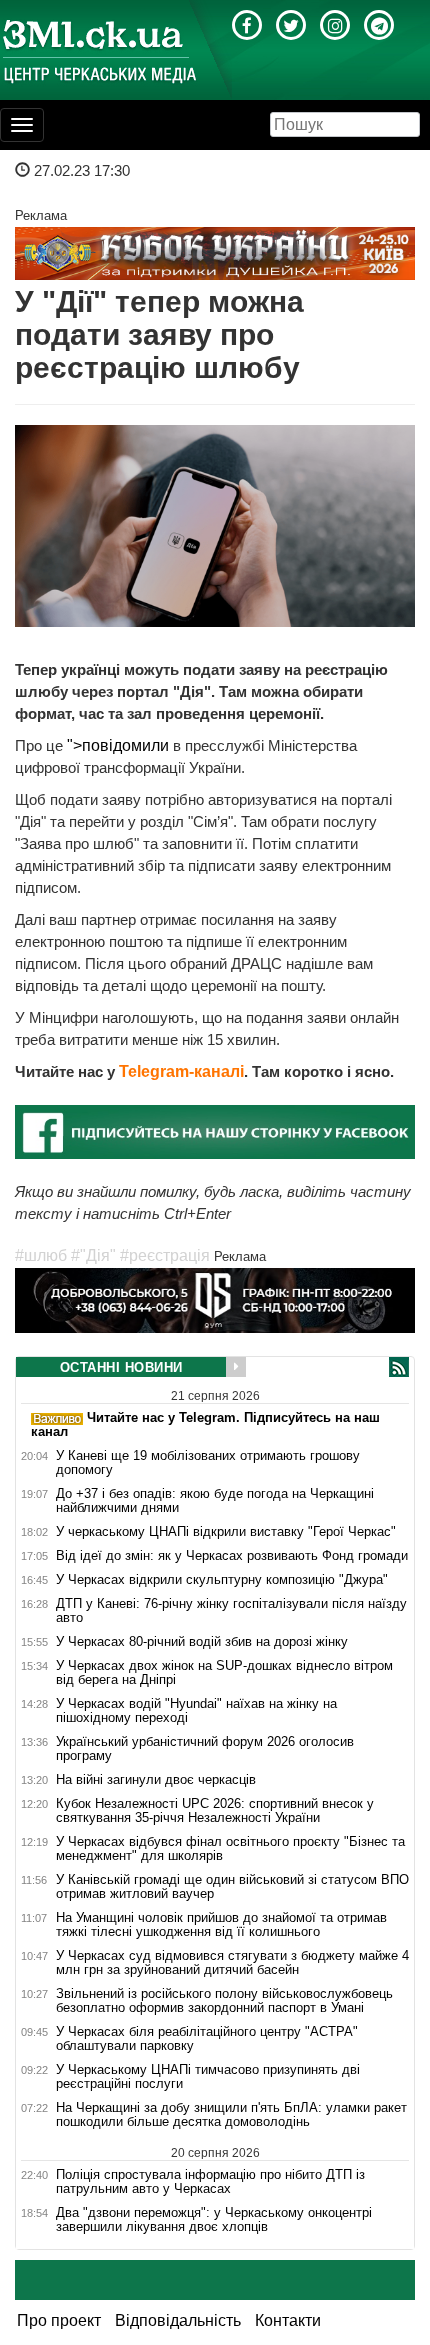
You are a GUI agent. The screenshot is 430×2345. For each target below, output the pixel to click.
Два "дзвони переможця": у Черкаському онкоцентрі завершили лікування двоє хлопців (214, 2220)
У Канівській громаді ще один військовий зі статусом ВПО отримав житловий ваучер (232, 1887)
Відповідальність (178, 2320)
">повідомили (118, 745)
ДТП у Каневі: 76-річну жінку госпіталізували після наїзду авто (231, 1611)
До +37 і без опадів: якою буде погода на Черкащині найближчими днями (215, 1501)
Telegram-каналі (181, 1071)
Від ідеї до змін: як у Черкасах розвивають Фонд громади (232, 1556)
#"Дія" (93, 1255)
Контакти (288, 2320)
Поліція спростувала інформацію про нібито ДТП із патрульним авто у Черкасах (210, 2181)
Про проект (59, 2320)
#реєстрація (165, 1255)
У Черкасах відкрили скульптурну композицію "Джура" (222, 1580)
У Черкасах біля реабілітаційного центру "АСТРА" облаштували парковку (207, 2039)
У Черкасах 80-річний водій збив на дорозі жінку (202, 1642)
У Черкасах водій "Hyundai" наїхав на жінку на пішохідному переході (196, 1711)
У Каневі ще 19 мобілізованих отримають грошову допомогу (208, 1463)
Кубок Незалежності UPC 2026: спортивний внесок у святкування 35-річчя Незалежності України (215, 1811)
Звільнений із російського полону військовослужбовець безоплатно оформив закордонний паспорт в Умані (224, 2001)
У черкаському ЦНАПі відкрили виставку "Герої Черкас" (226, 1532)
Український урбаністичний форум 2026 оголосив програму (205, 1749)
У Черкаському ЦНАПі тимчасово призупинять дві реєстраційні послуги (208, 2077)
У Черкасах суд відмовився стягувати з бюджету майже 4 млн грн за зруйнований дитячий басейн (232, 1963)
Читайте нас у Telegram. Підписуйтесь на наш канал (205, 1424)
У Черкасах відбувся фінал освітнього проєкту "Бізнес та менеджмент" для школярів (230, 1849)
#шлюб (41, 1255)
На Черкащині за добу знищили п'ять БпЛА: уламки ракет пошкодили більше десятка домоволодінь (231, 2115)
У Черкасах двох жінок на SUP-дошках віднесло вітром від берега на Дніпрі (224, 1673)
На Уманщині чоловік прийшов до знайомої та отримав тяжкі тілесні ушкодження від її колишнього (221, 1925)
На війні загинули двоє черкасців (156, 1780)
